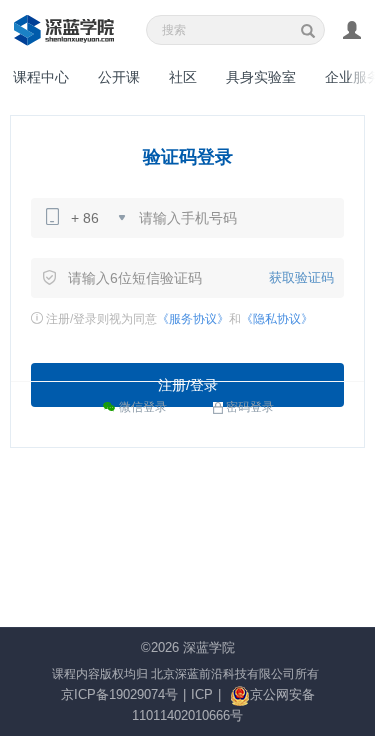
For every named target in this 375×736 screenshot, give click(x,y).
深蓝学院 (209, 647)
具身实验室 (261, 77)
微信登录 (141, 407)
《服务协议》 (193, 319)
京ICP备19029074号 (119, 694)
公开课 (119, 77)
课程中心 (41, 77)
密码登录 (250, 407)
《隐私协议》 (277, 319)
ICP (202, 694)
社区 (183, 77)
